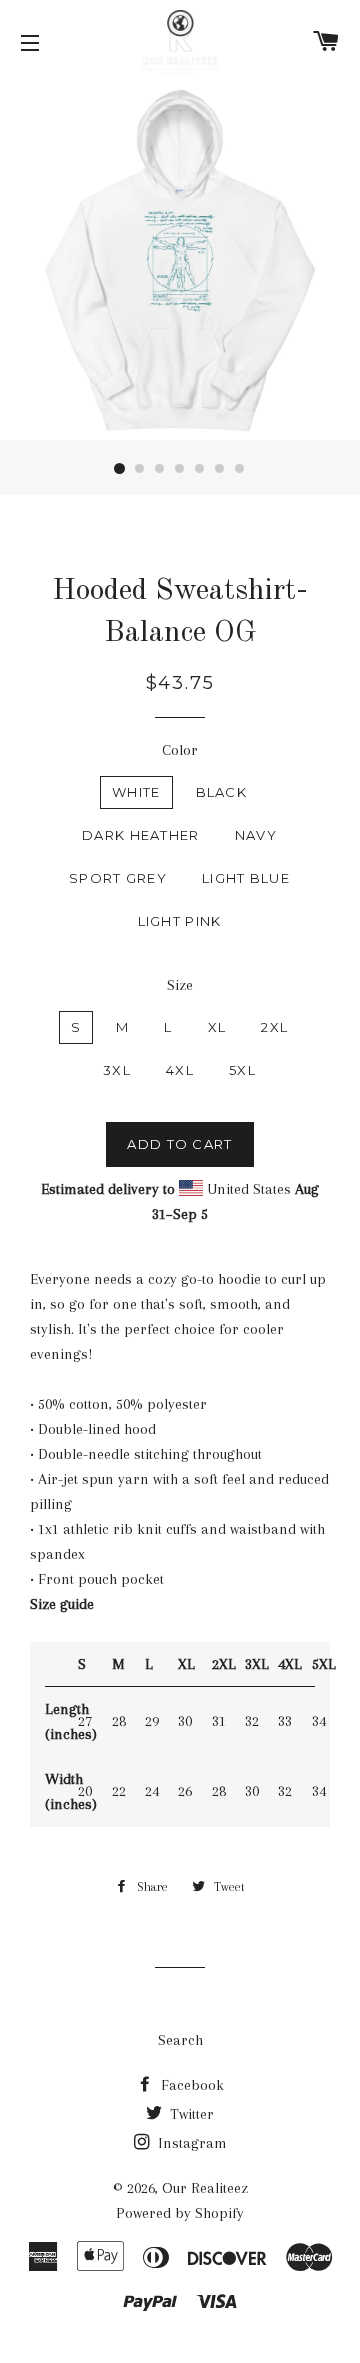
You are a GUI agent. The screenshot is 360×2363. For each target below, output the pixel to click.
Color (180, 750)
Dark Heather (141, 835)
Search (180, 2040)
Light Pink (180, 921)
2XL (274, 1027)
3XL (117, 1070)
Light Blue (246, 878)
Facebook (190, 2085)
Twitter (190, 2114)
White (136, 792)
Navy (256, 835)
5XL (242, 1070)
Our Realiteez (205, 2188)
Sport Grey (118, 878)
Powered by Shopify (180, 2213)
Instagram (190, 2143)
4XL (180, 1070)
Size (180, 985)
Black (222, 792)
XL (217, 1027)
